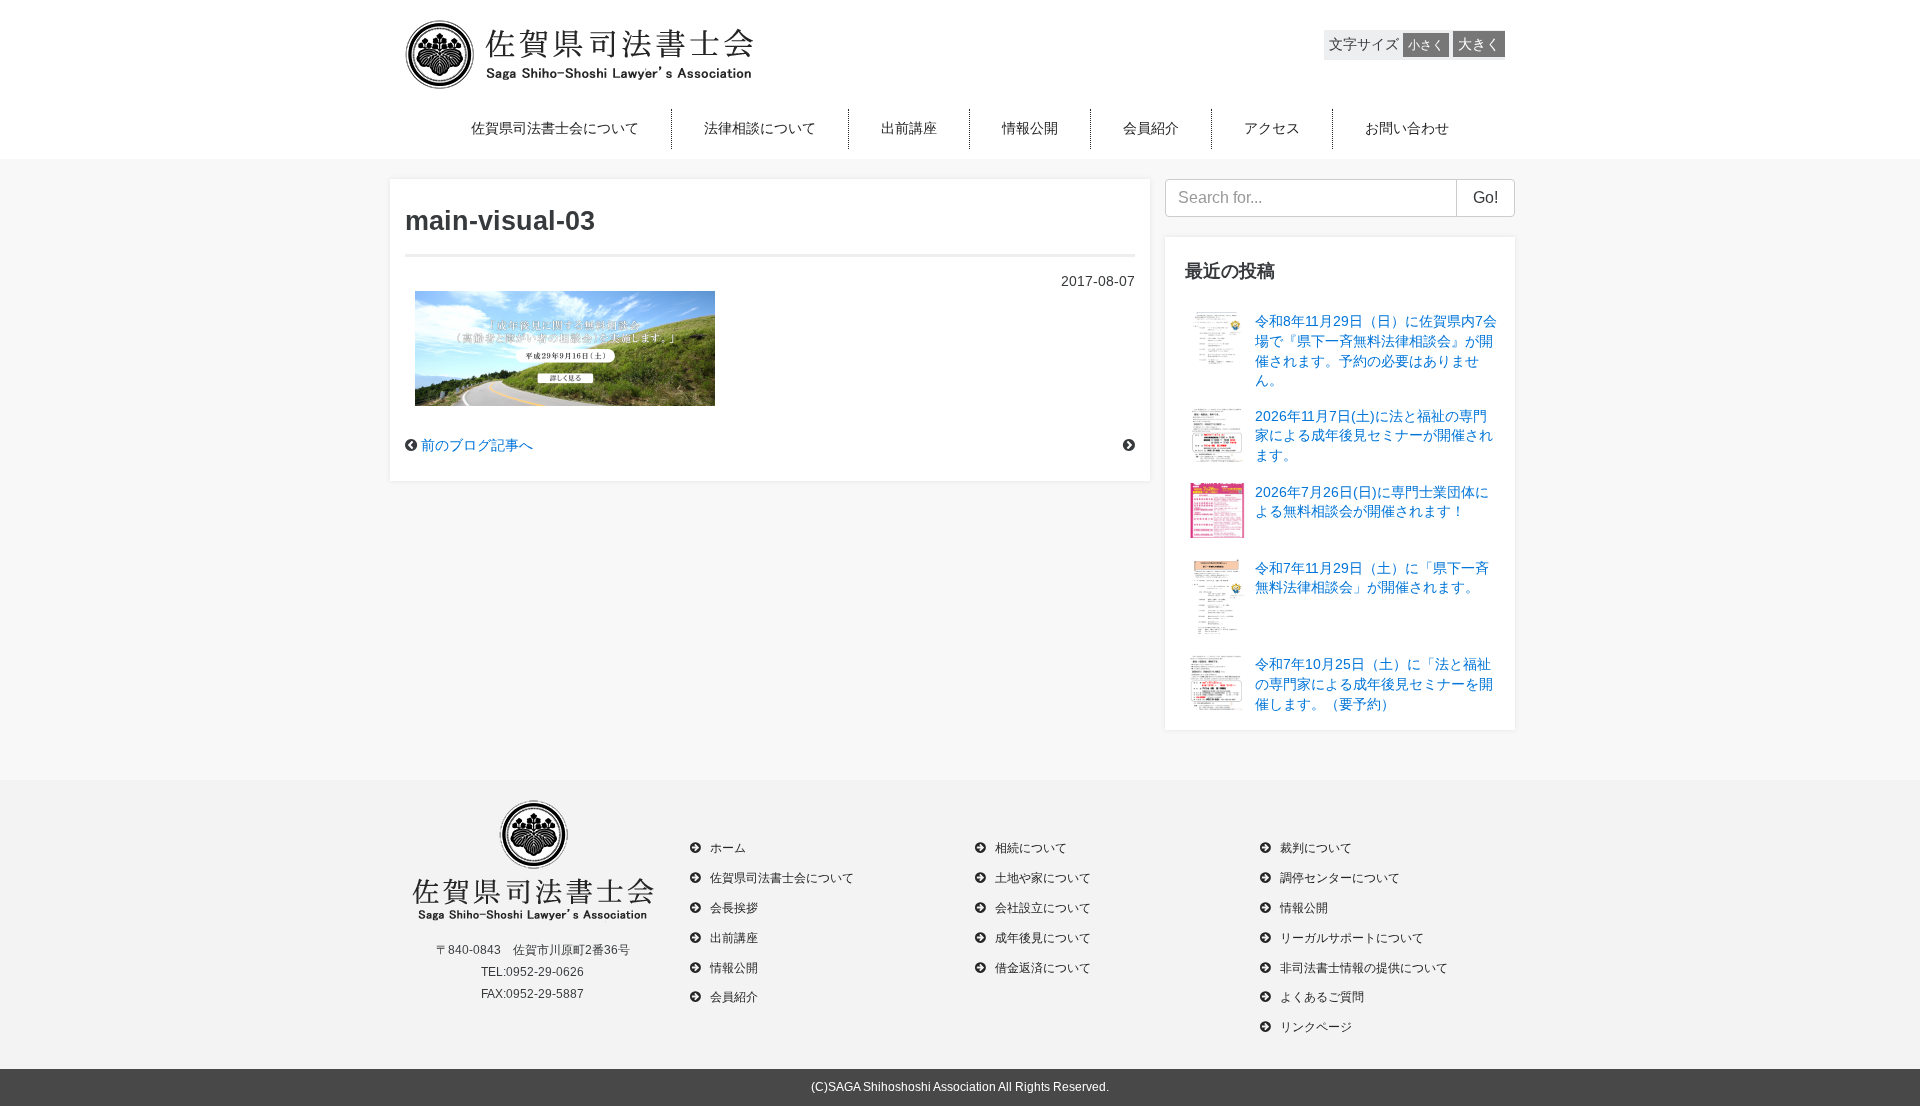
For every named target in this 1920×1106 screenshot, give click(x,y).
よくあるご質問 (1322, 997)
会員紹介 (1151, 128)
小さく (1426, 45)
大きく (1479, 44)
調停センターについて (1340, 878)
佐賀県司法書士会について (555, 128)
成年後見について (1043, 938)
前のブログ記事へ (477, 445)
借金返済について (1043, 968)
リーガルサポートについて (1352, 938)
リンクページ (1316, 1027)
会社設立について (1043, 908)
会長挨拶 (734, 908)
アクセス (1272, 128)
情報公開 (1030, 128)
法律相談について (760, 128)
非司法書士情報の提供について (1364, 968)
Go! (1485, 197)
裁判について (1316, 848)
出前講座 (909, 128)
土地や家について (1043, 878)
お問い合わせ (1407, 128)
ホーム (728, 848)
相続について (1031, 848)
